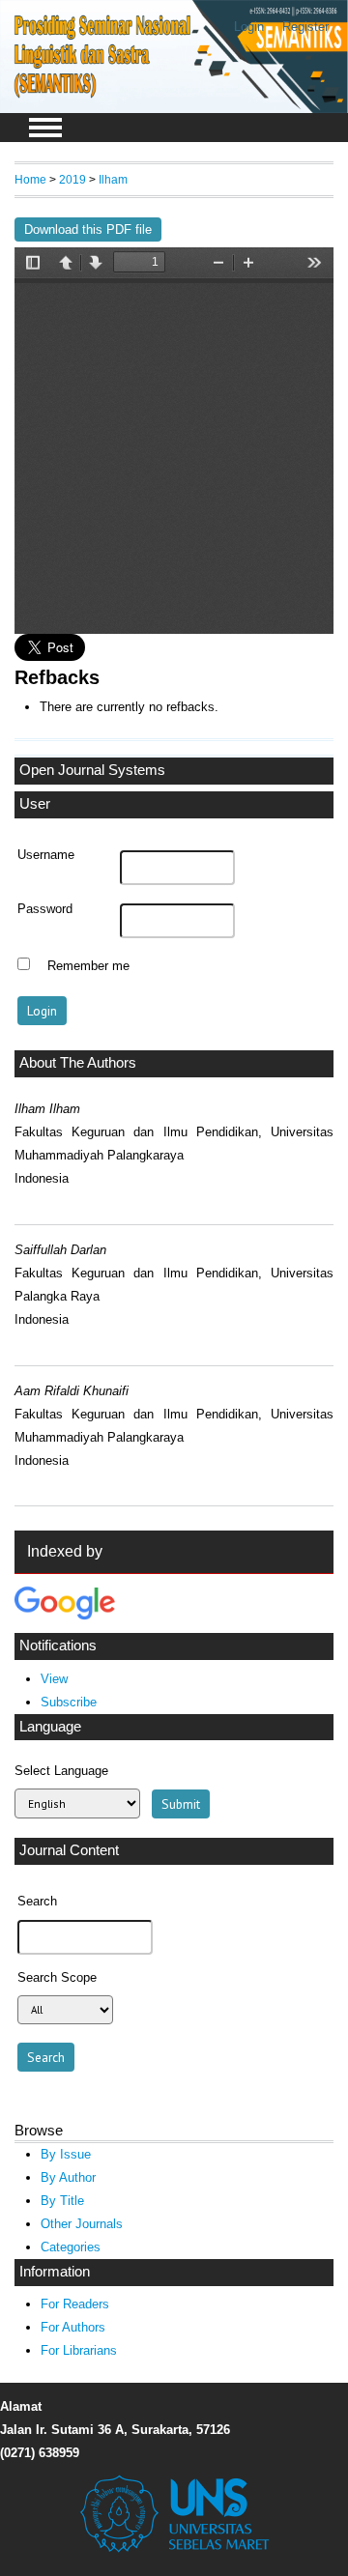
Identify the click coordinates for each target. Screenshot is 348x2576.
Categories (71, 2247)
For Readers (75, 2304)
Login (249, 27)
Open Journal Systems (92, 770)
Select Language (61, 1771)
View (54, 1679)
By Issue (66, 2154)
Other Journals (82, 2224)
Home (30, 179)
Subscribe (69, 1702)
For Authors (73, 2327)
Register (305, 27)
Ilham (113, 179)
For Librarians (79, 2350)
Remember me (88, 966)
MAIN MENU (45, 128)
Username (46, 855)
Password (45, 909)
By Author (68, 2177)
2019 (72, 179)
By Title (62, 2201)
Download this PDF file (88, 229)
